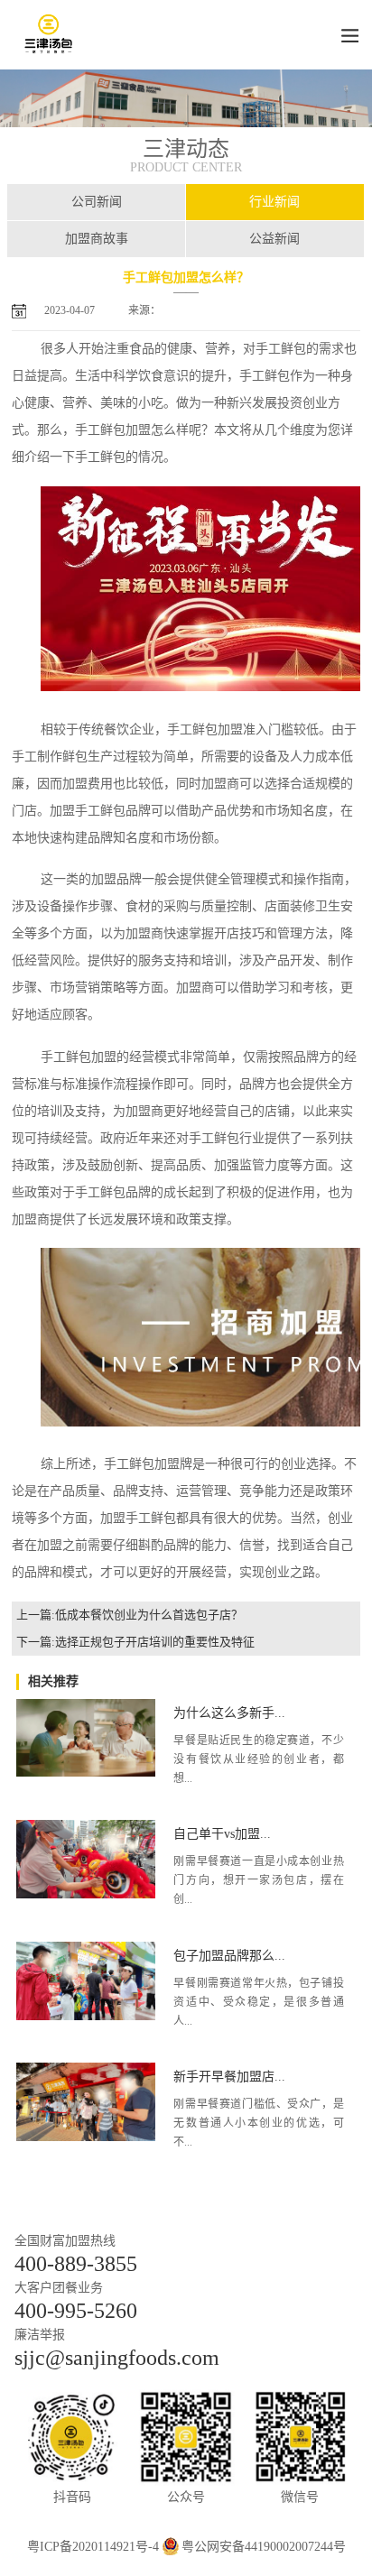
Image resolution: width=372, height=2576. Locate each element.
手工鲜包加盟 (113, 430)
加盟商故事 (97, 239)
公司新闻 (97, 202)
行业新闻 (274, 202)
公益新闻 (274, 239)
